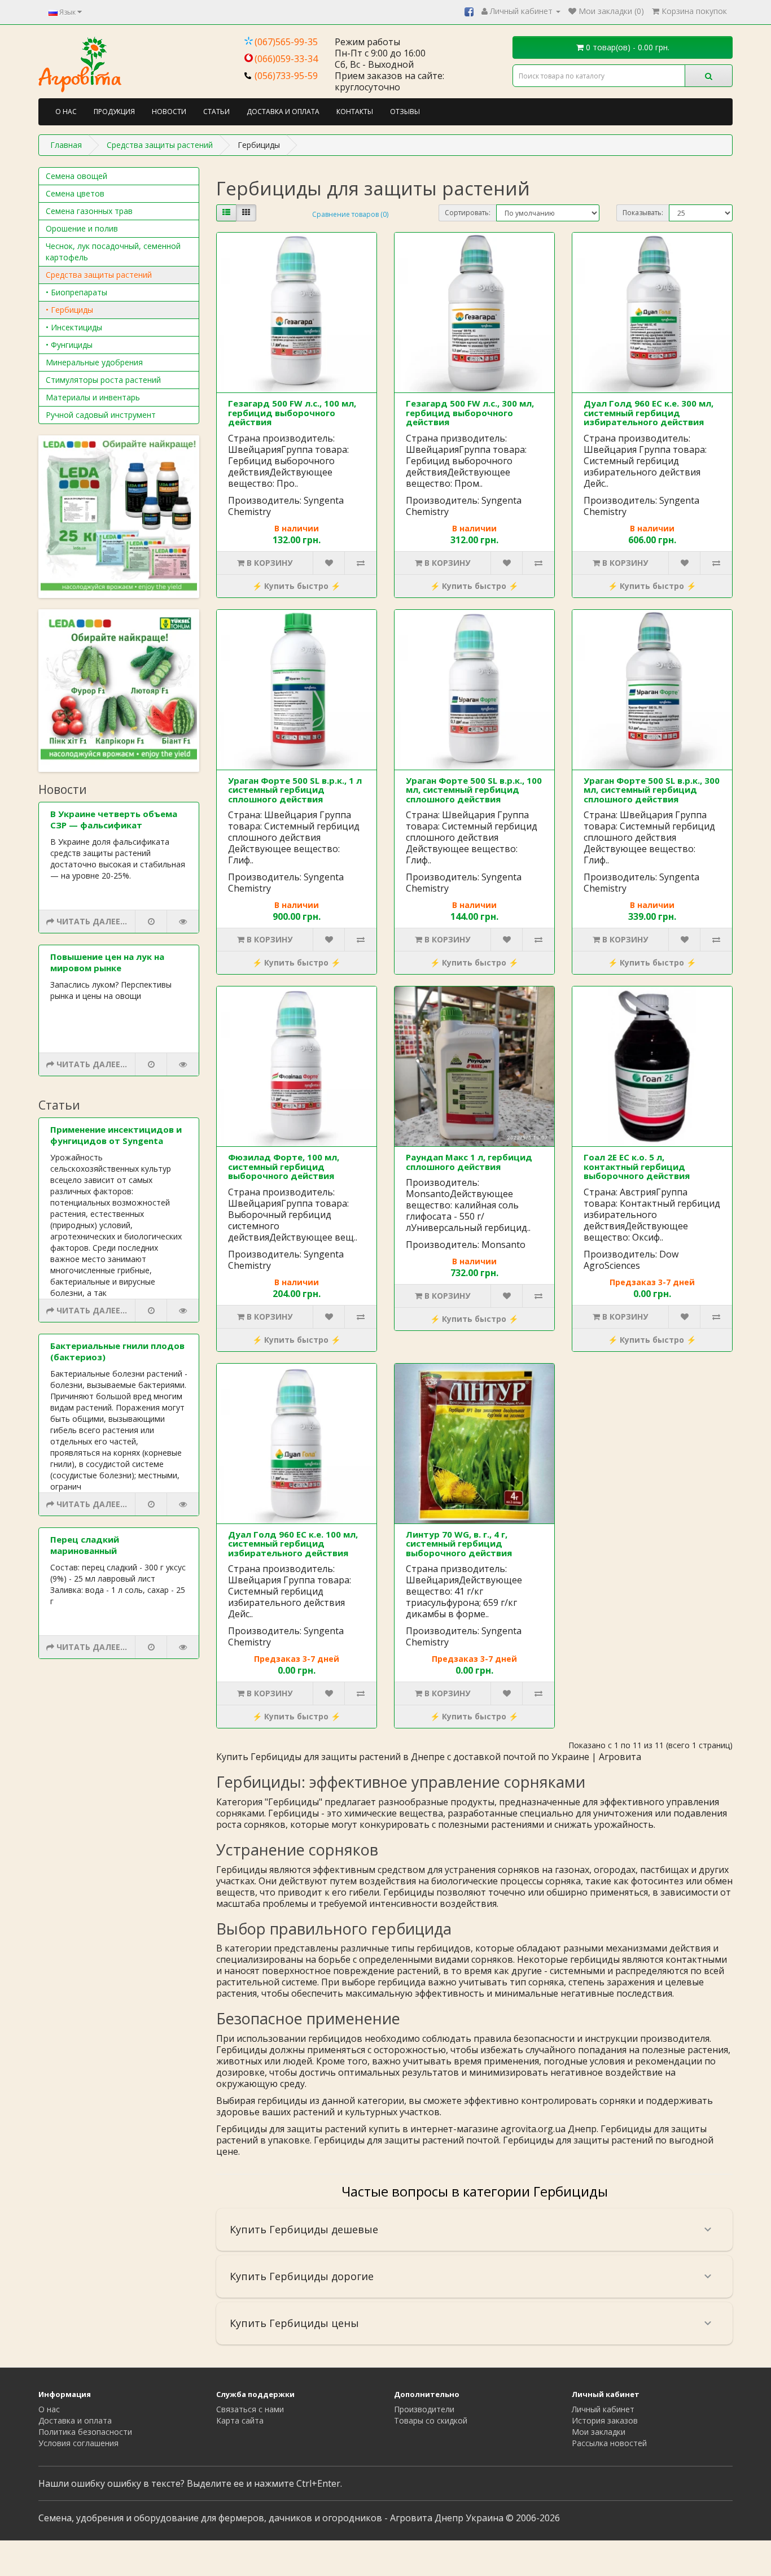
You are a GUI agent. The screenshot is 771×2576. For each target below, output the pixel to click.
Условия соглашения (78, 2443)
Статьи (216, 112)
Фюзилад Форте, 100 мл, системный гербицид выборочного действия (284, 1166)
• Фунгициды (69, 345)
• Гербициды (69, 310)
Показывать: (643, 213)
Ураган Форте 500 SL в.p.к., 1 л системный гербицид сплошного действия (295, 790)
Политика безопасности (85, 2432)
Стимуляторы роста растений (103, 380)
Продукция (114, 112)
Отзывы (405, 112)
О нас (66, 112)
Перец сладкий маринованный (85, 1545)
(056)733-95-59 (286, 76)
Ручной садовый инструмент (101, 415)
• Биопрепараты (76, 292)
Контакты (355, 112)
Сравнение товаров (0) (350, 214)
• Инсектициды (74, 327)
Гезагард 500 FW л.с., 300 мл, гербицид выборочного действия (470, 412)
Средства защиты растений (99, 275)
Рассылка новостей (609, 2443)
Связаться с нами (250, 2409)
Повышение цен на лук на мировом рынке (107, 962)
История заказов (605, 2420)
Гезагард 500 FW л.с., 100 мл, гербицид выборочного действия (292, 412)
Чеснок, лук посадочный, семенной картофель (113, 252)
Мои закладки (599, 2432)
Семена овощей (76, 176)
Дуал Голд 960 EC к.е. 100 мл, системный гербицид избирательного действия (293, 1544)
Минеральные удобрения (94, 362)
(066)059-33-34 (286, 59)
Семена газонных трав (89, 211)
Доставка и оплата (283, 112)
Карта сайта (240, 2420)
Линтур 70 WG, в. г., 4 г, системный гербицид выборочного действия (459, 1544)
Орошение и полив (82, 228)
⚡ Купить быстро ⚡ (296, 586)
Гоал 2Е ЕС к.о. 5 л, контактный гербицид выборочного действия (637, 1166)
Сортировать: (468, 213)
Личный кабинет (603, 2409)
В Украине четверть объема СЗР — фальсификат (114, 819)
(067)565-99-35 (286, 42)
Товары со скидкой (431, 2420)
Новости (169, 112)
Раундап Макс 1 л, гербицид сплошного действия (469, 1162)
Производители (424, 2409)
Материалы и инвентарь (93, 397)
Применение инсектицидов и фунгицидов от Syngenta (116, 1135)
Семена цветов (75, 193)
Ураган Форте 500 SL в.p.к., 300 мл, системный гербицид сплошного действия (652, 790)
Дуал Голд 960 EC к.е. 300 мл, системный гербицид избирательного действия (649, 412)
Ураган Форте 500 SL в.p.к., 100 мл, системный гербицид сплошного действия (474, 790)
